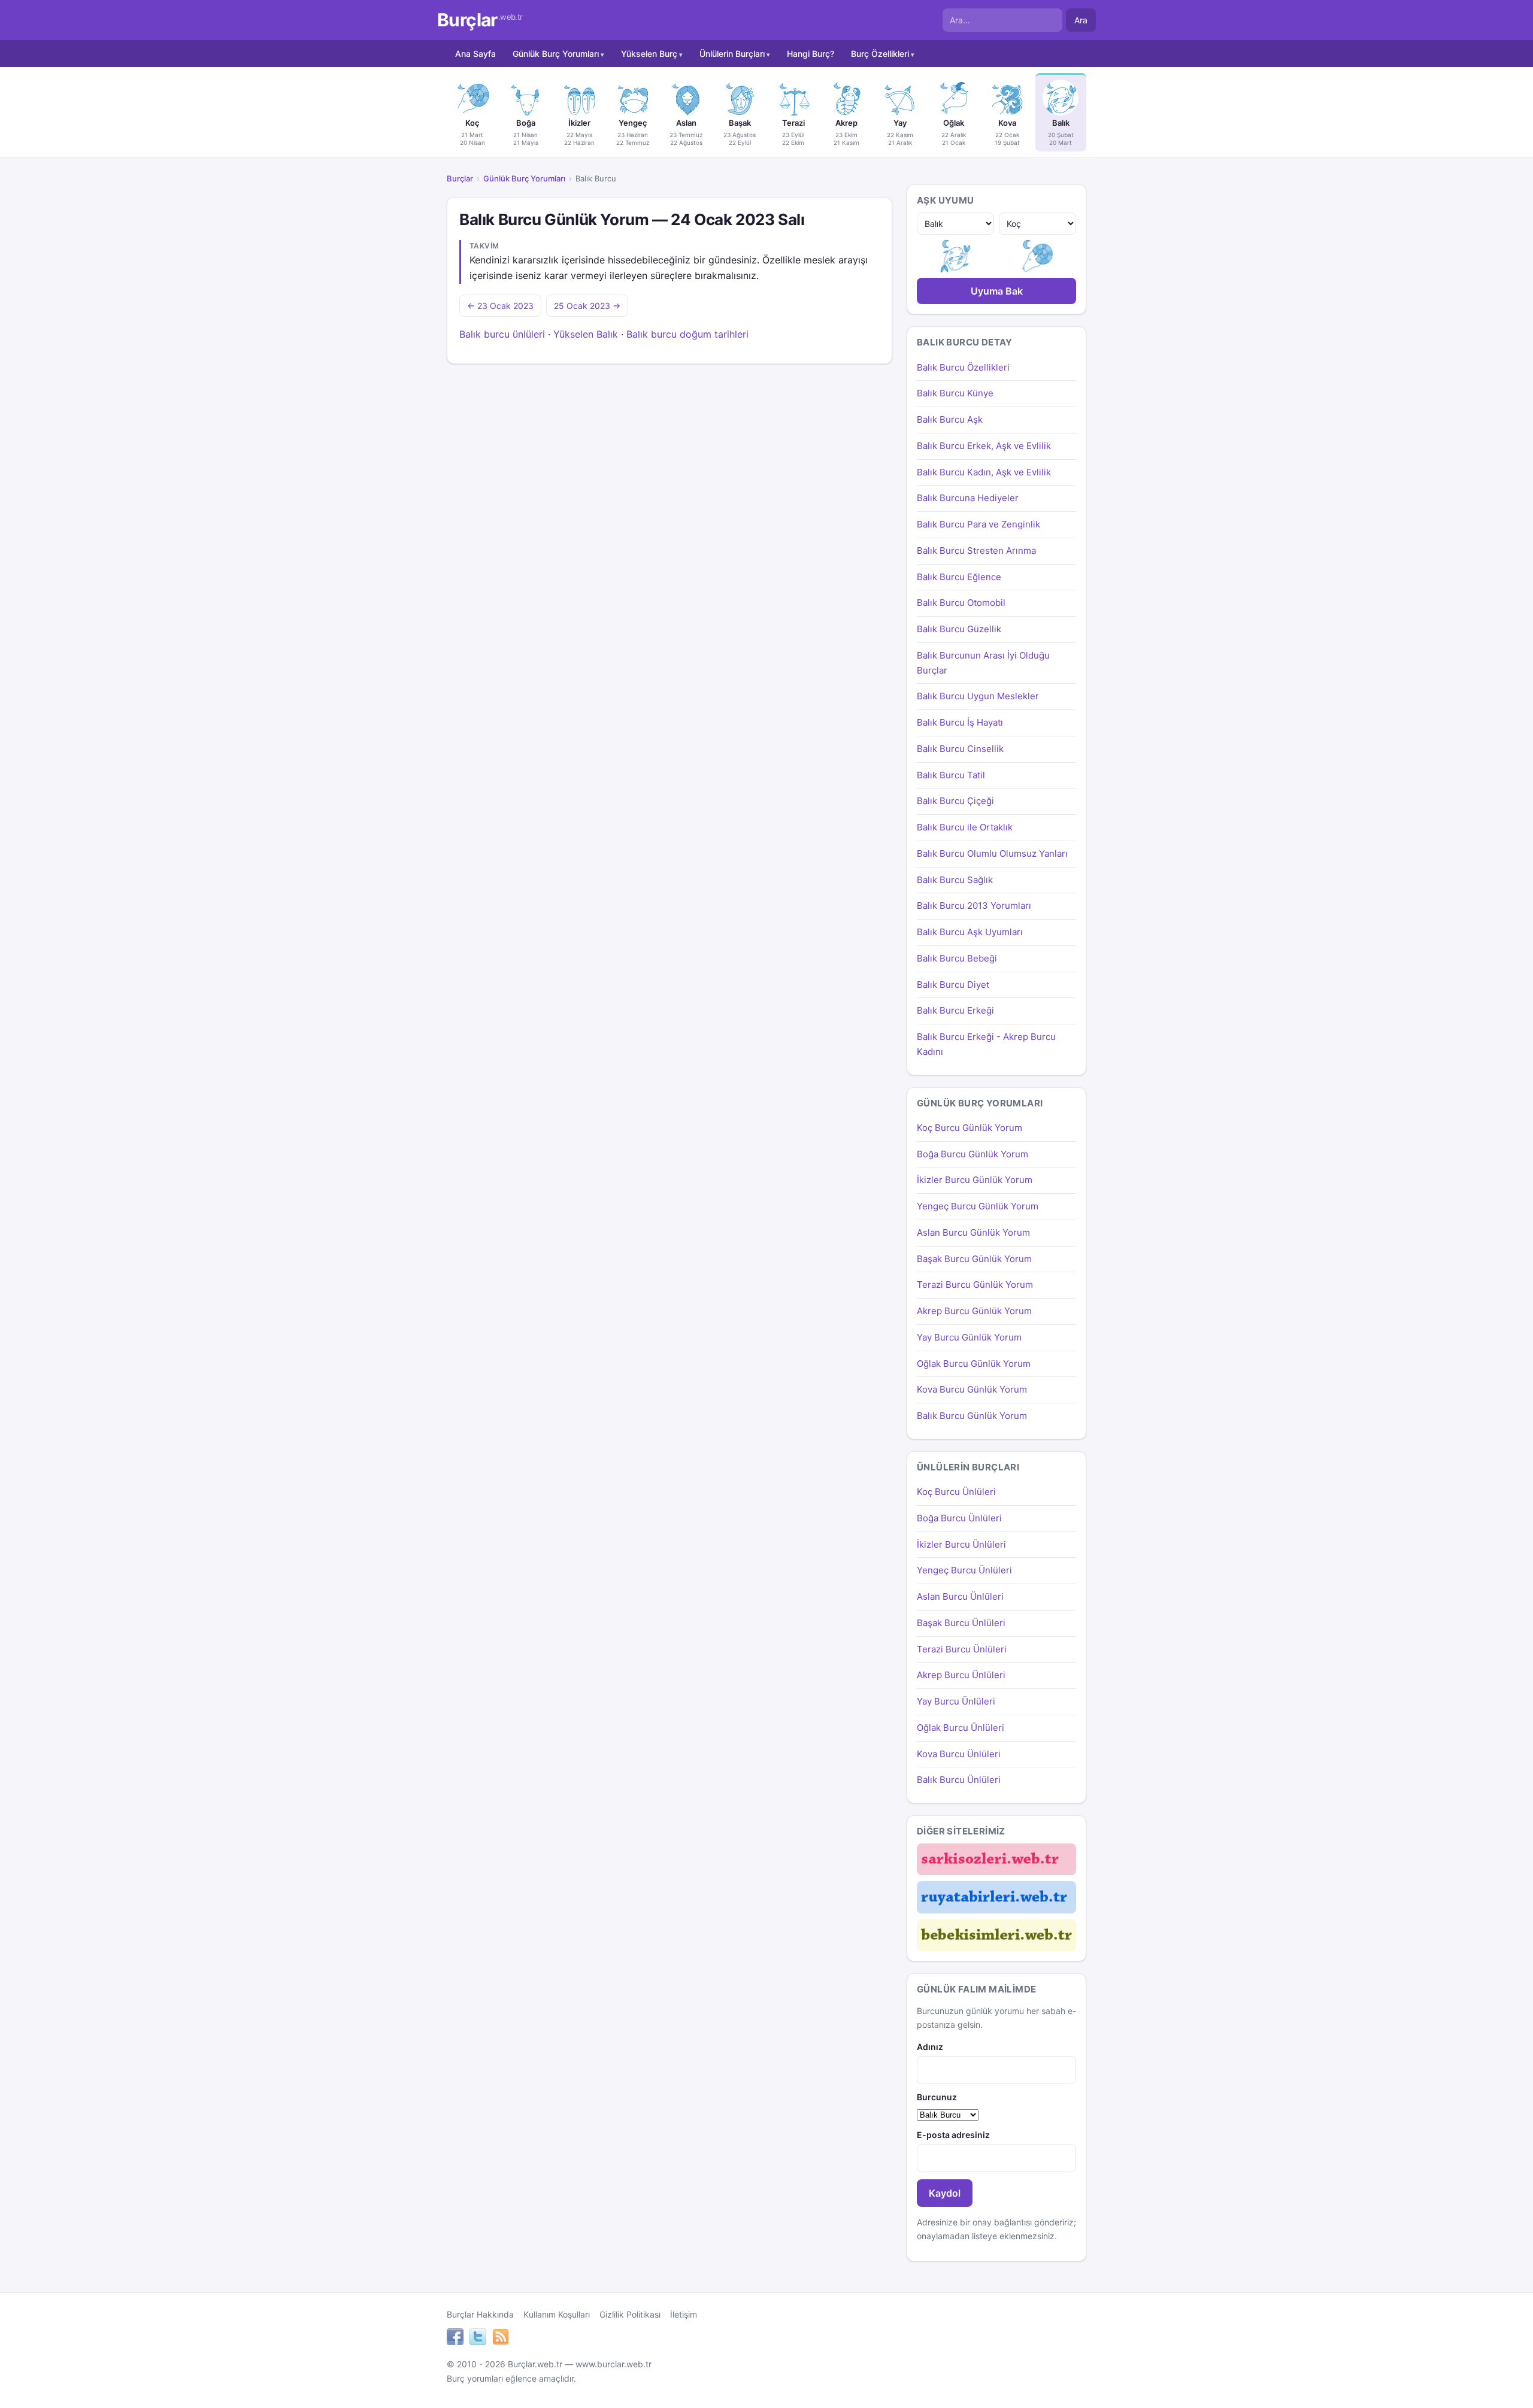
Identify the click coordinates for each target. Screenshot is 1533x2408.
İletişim (684, 2314)
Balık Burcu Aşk (950, 419)
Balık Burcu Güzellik (959, 629)
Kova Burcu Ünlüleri (959, 1754)
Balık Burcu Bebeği (957, 958)
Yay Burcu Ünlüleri (956, 1701)
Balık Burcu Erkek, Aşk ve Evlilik (984, 446)
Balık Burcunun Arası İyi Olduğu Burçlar (983, 663)
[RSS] (501, 2339)
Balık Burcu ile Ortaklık (965, 827)
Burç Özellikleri (880, 54)
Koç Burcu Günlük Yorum (970, 1128)
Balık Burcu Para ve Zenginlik (978, 524)
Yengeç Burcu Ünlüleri (964, 1570)
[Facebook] (455, 2339)
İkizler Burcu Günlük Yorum (975, 1180)
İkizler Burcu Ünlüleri (961, 1544)
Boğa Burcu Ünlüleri (959, 1518)
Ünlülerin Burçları (732, 54)
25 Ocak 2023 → (587, 306)
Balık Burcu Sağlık (955, 880)
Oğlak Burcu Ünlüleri (961, 1728)
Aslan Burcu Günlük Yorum (973, 1232)
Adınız (930, 2047)
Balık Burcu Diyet (953, 985)
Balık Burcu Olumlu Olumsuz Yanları (992, 853)
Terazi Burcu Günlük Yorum (975, 1285)
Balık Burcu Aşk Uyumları (970, 932)
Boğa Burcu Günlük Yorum (972, 1154)
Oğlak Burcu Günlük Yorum (974, 1364)
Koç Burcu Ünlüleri (956, 1492)
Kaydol (945, 2193)
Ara (1081, 20)
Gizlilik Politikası (630, 2314)
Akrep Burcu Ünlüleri (961, 1675)
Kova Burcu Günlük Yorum (972, 1389)
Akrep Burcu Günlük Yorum (974, 1311)
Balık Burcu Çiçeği (955, 801)
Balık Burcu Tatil (951, 775)
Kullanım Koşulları (557, 2314)
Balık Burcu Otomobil (961, 603)
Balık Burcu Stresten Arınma (976, 551)
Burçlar (480, 20)
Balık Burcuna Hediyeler (968, 498)
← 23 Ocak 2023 (500, 306)
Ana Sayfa (475, 54)
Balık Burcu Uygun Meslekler (978, 696)
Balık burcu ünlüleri (502, 334)
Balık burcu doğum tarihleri (687, 334)
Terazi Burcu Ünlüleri (962, 1649)
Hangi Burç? (811, 54)
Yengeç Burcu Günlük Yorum (978, 1206)
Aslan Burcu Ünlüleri (960, 1596)
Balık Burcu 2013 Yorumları (974, 906)
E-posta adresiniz (953, 2135)
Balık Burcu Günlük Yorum (972, 1416)
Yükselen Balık (586, 334)
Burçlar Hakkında (480, 2314)
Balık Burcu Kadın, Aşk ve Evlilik (984, 472)
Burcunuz (937, 2097)
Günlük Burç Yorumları (556, 54)
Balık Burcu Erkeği (955, 1010)
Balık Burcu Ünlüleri (959, 1780)
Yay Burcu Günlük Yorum (969, 1337)
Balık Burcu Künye (955, 393)
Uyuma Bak (997, 291)
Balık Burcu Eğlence (959, 577)
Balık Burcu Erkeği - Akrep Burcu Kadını (986, 1044)
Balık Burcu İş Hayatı (960, 722)
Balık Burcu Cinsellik (960, 749)
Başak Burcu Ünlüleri (961, 1623)
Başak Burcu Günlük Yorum (974, 1259)
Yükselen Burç (649, 54)
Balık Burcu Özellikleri (963, 367)
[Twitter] (478, 2339)
